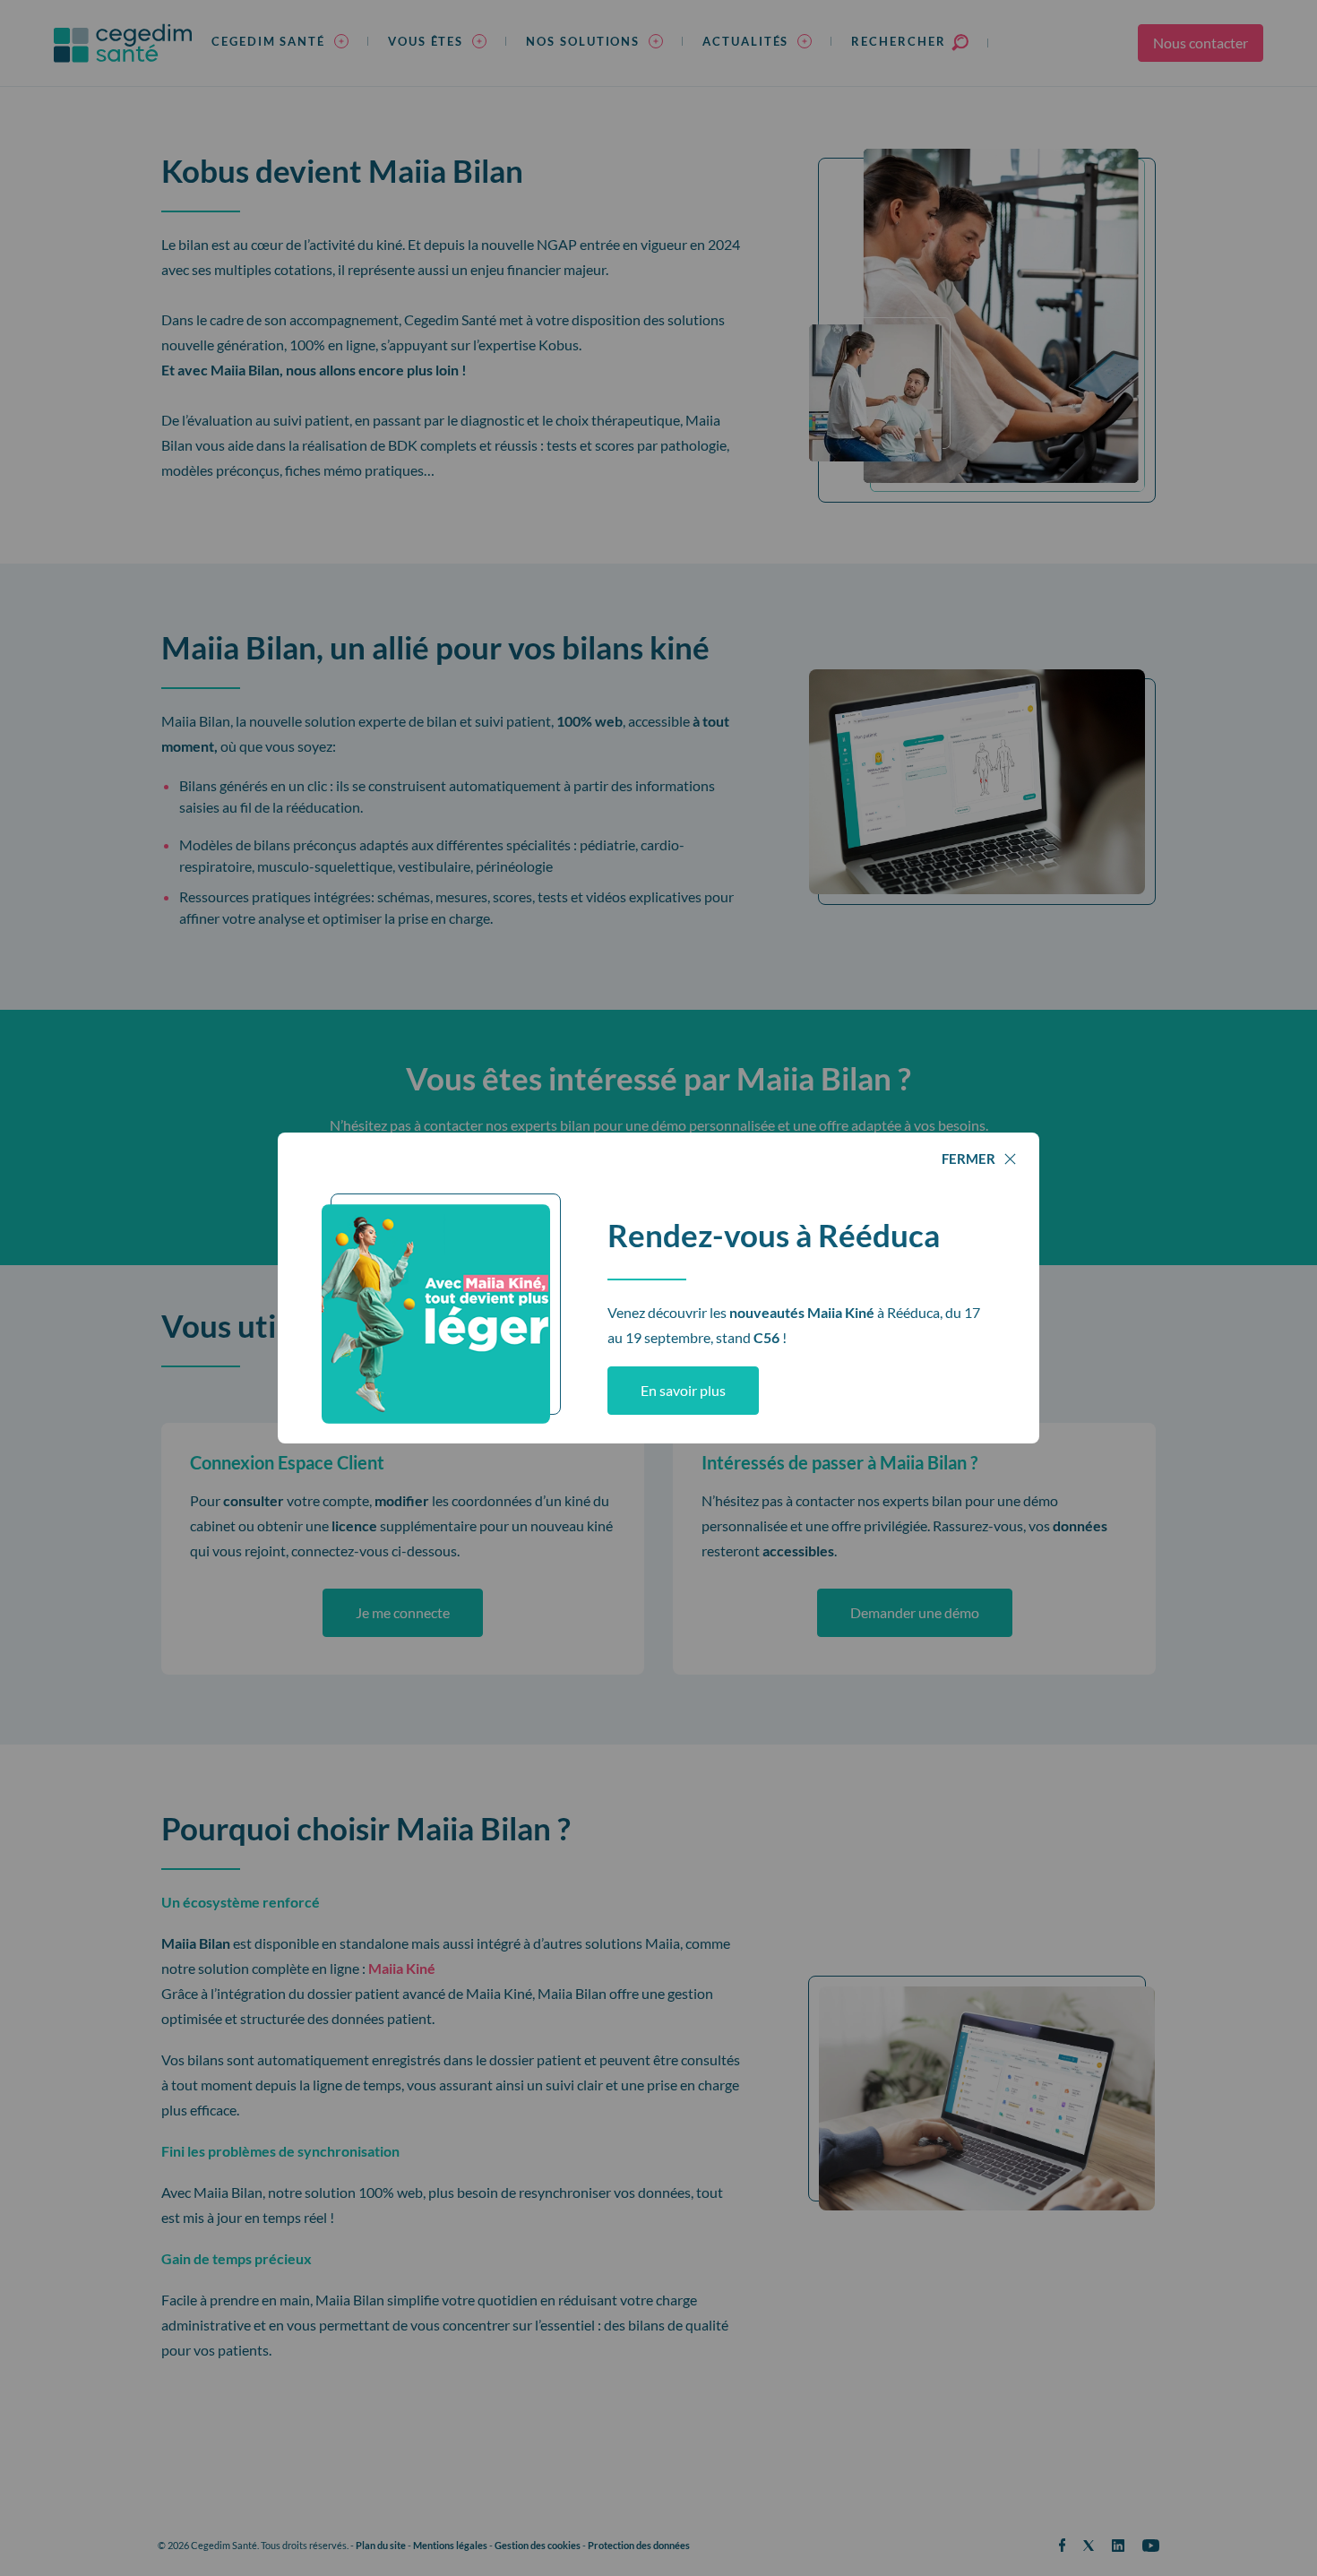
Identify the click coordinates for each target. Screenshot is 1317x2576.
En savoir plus (683, 1390)
